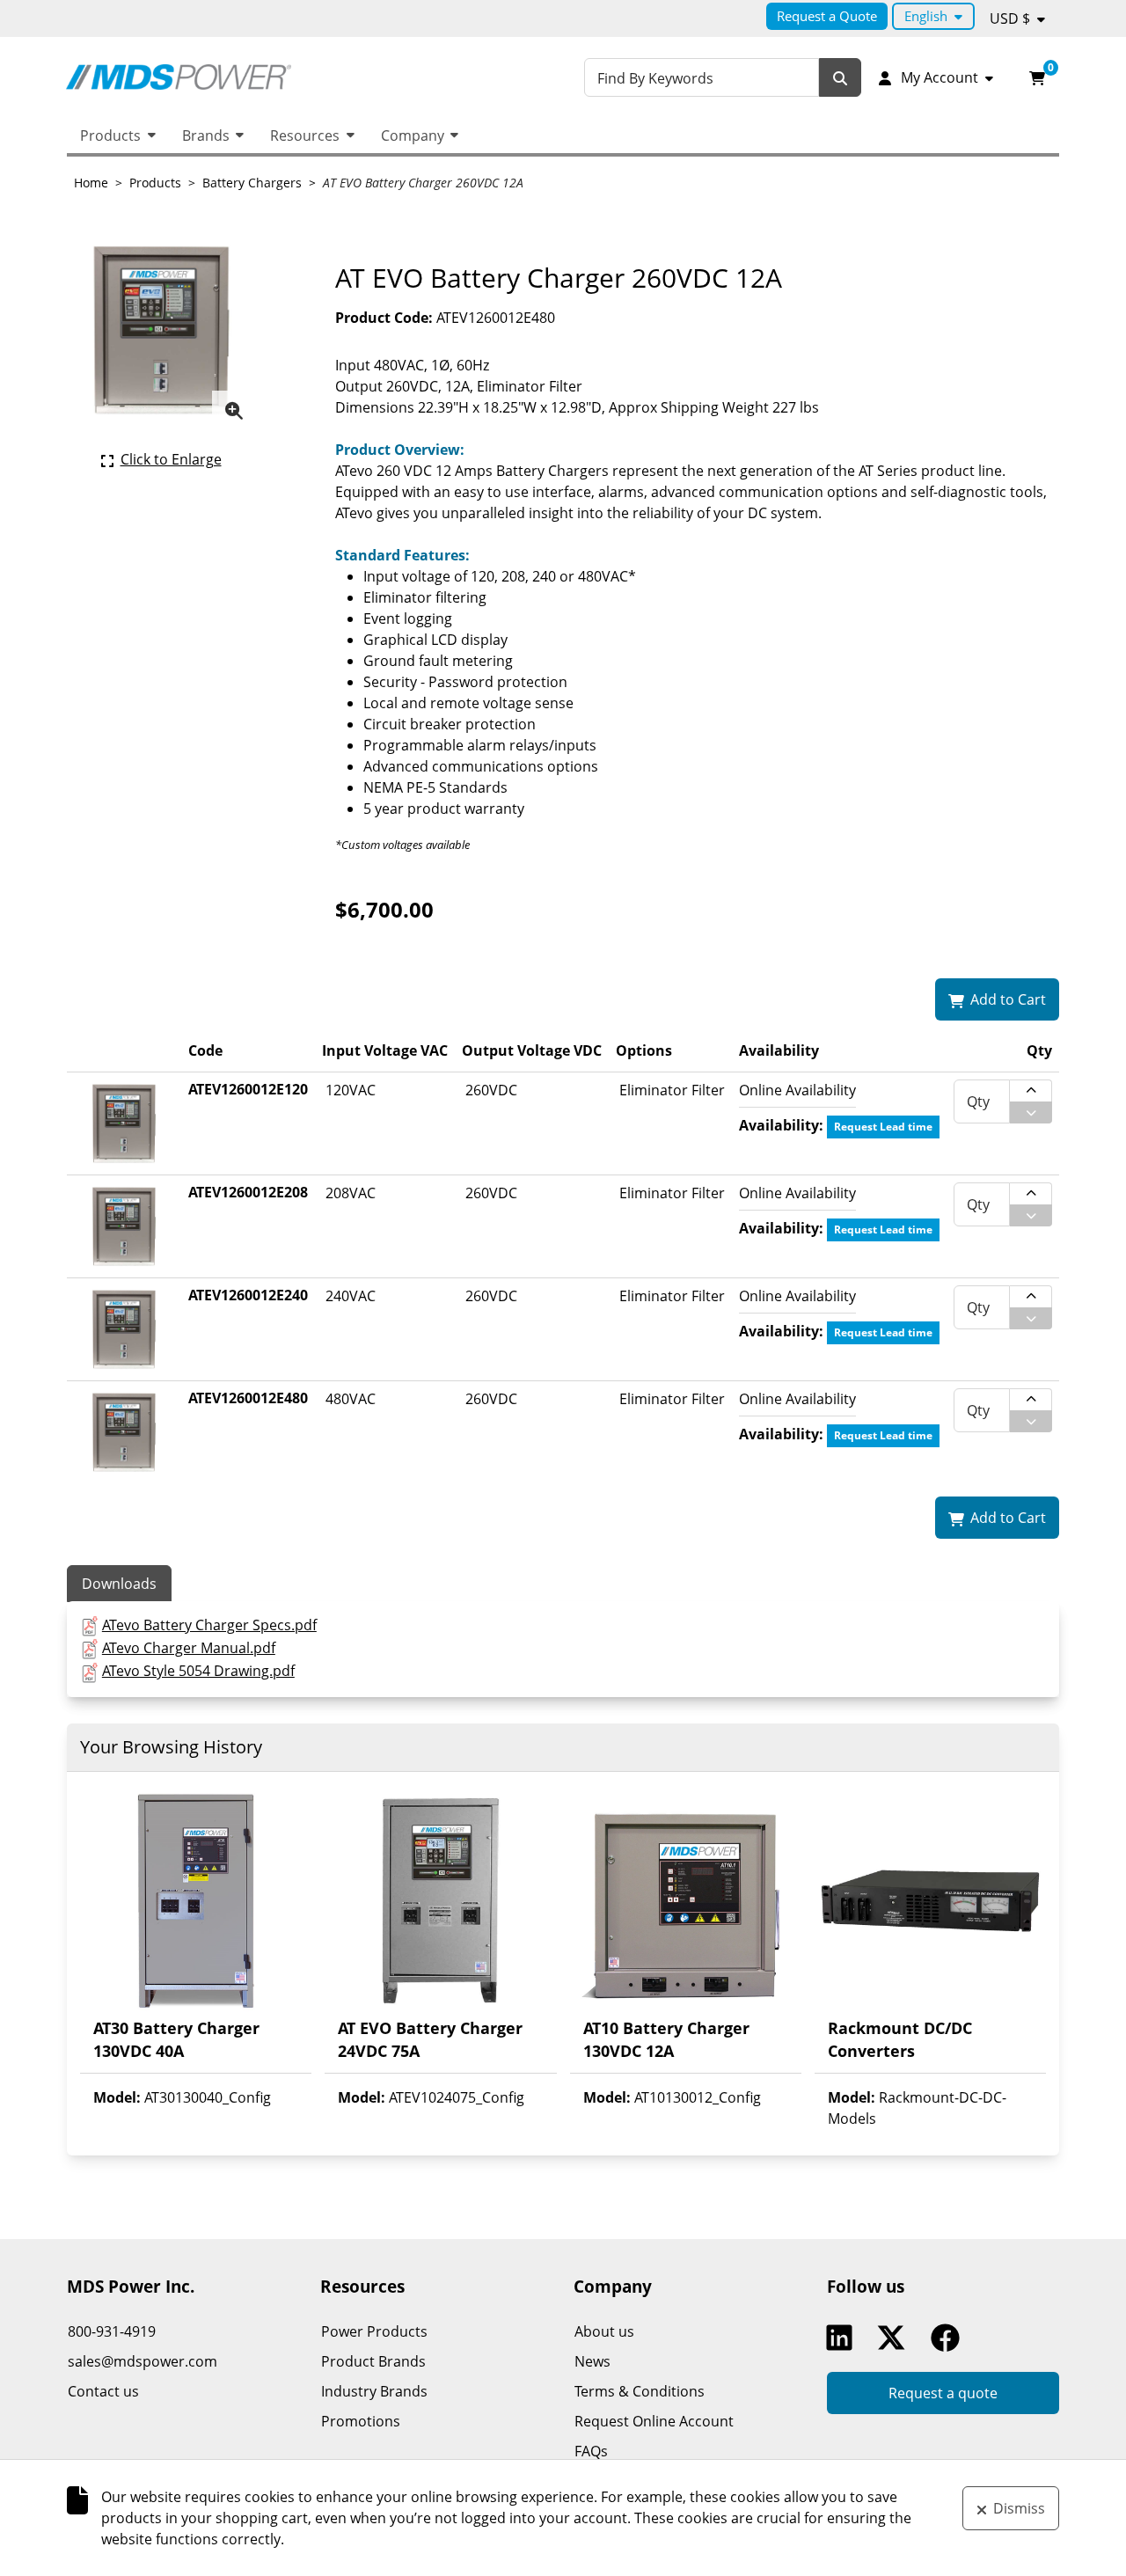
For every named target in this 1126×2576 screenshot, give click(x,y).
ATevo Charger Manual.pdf (189, 1648)
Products (110, 135)
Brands (206, 135)
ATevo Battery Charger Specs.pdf (209, 1625)
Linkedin (844, 2338)
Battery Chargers (252, 183)
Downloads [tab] (119, 1584)
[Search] (840, 78)
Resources (305, 135)
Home (91, 183)
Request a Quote (827, 16)
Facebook (949, 2338)
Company (413, 135)
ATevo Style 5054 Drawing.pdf (198, 1671)
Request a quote (943, 2393)
